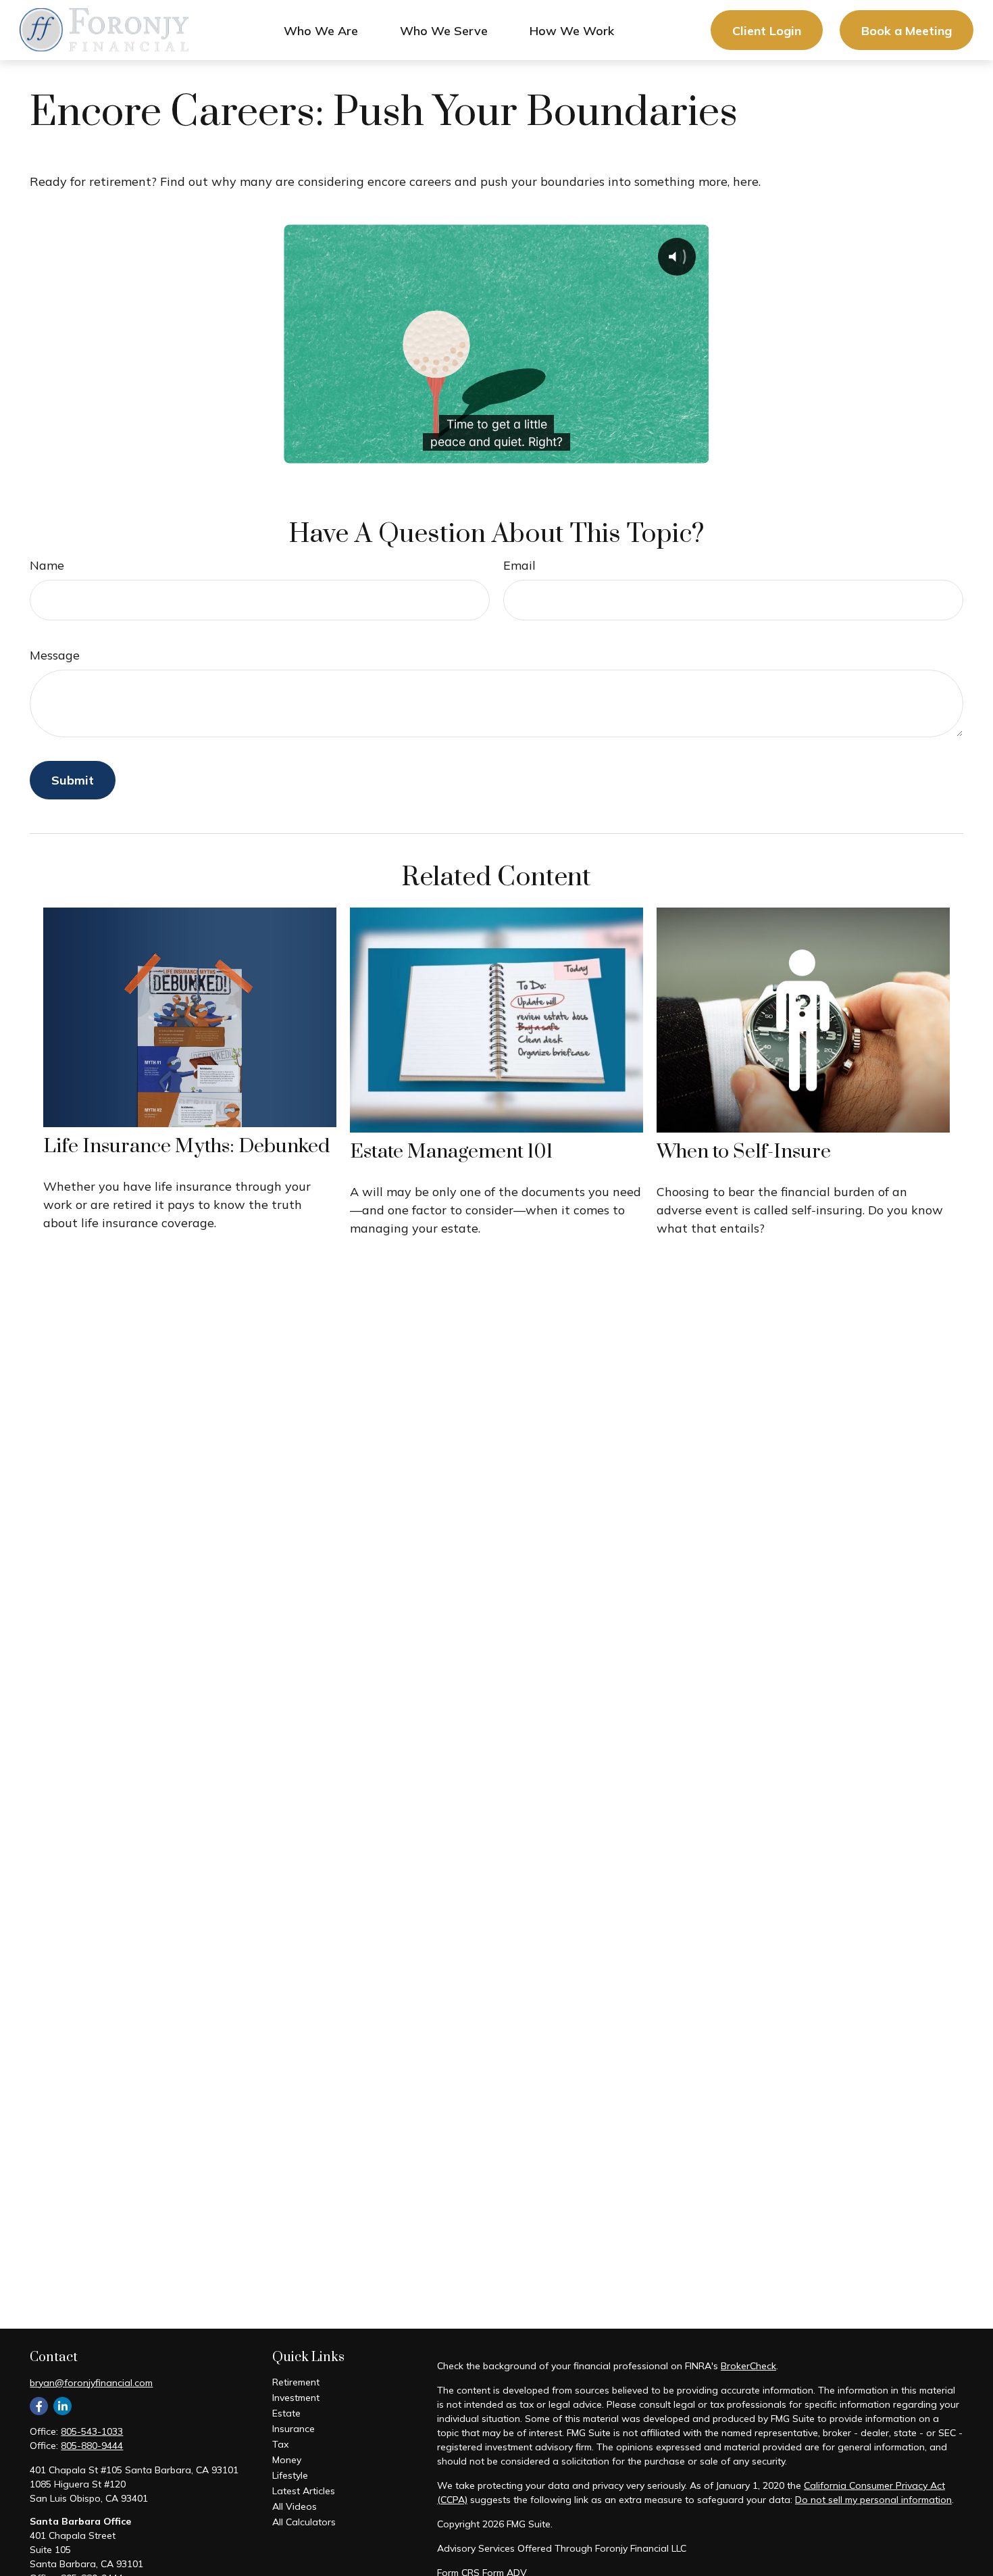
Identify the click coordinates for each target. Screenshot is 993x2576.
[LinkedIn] (62, 2406)
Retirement (296, 2382)
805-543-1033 (92, 2431)
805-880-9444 (92, 2446)
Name (47, 565)
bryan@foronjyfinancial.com (91, 2383)
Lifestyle (290, 2475)
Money (287, 2460)
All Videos (295, 2506)
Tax (280, 2444)
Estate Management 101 (451, 1152)
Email (519, 565)
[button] (321, 30)
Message (55, 655)
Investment (296, 2398)
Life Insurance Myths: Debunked (186, 1146)
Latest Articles (304, 2491)
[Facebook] (39, 2406)
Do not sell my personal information (873, 2500)
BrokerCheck (748, 2366)
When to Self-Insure (744, 1152)
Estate (286, 2413)
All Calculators (304, 2522)
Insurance (294, 2429)
